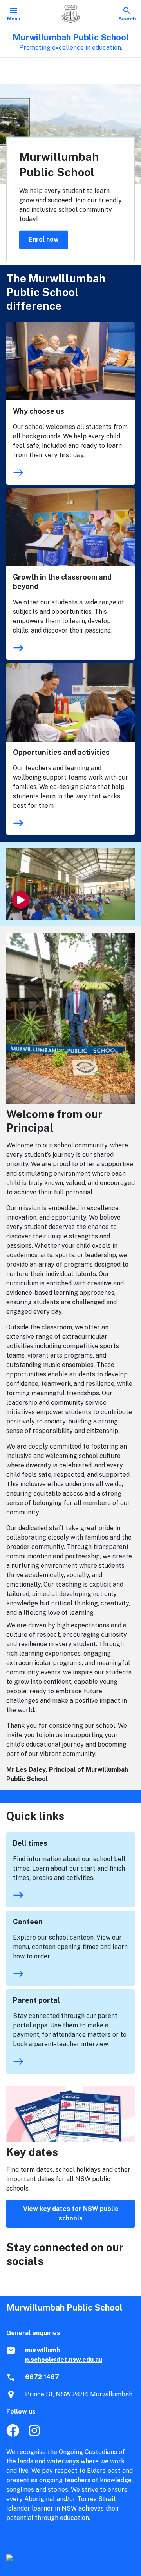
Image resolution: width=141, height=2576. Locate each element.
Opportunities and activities (61, 752)
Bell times (30, 1843)
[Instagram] (35, 2435)
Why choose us (39, 411)
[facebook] (13, 2435)
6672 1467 (42, 2377)
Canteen (28, 1922)
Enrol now (44, 239)
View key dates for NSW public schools (71, 2213)
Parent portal (36, 2000)
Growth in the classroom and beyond (62, 582)
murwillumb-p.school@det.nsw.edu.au (64, 2355)
